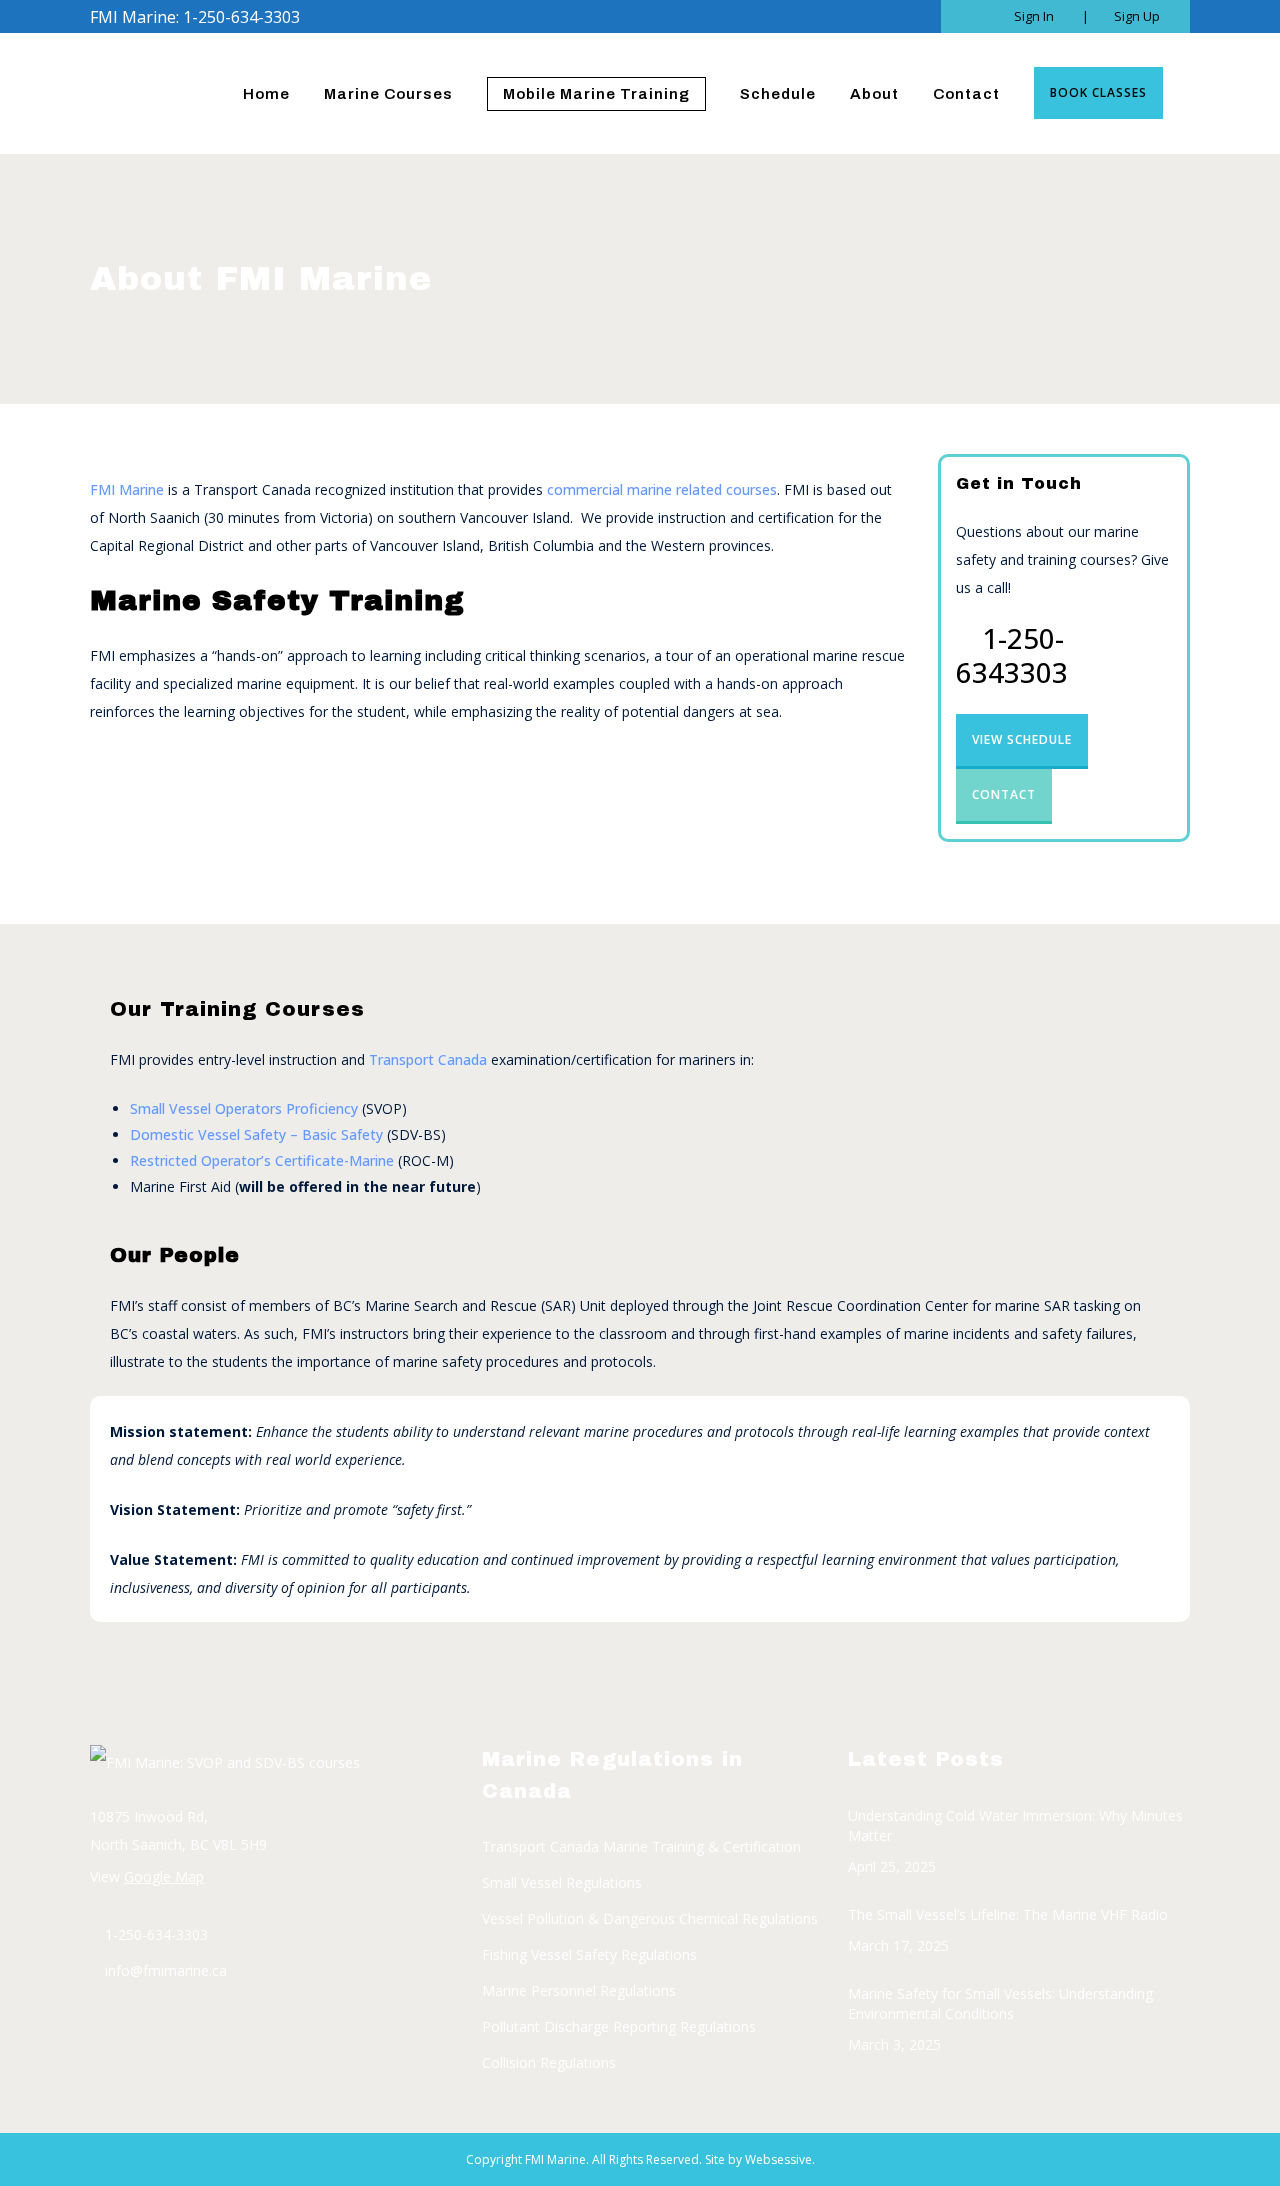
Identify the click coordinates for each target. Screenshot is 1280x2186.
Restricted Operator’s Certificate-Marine (262, 1160)
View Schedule (1022, 739)
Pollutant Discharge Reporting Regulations (619, 2026)
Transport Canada (428, 1059)
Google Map (164, 1876)
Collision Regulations (549, 2062)
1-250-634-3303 (156, 1934)
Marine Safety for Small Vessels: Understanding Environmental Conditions (1000, 2003)
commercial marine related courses (662, 489)
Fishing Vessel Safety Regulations (589, 1954)
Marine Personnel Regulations (579, 1990)
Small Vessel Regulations (562, 1882)
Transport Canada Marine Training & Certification (641, 1846)
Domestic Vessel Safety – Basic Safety (256, 1134)
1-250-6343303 (1012, 655)
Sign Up (1137, 16)
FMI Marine (127, 489)
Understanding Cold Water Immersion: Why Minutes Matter (1015, 1825)
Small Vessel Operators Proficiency (244, 1108)
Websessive (778, 2159)
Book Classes (1098, 92)
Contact (1004, 794)
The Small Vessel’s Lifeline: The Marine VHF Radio (1008, 1914)
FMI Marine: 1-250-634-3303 (195, 17)
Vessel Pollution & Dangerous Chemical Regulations (650, 1918)
